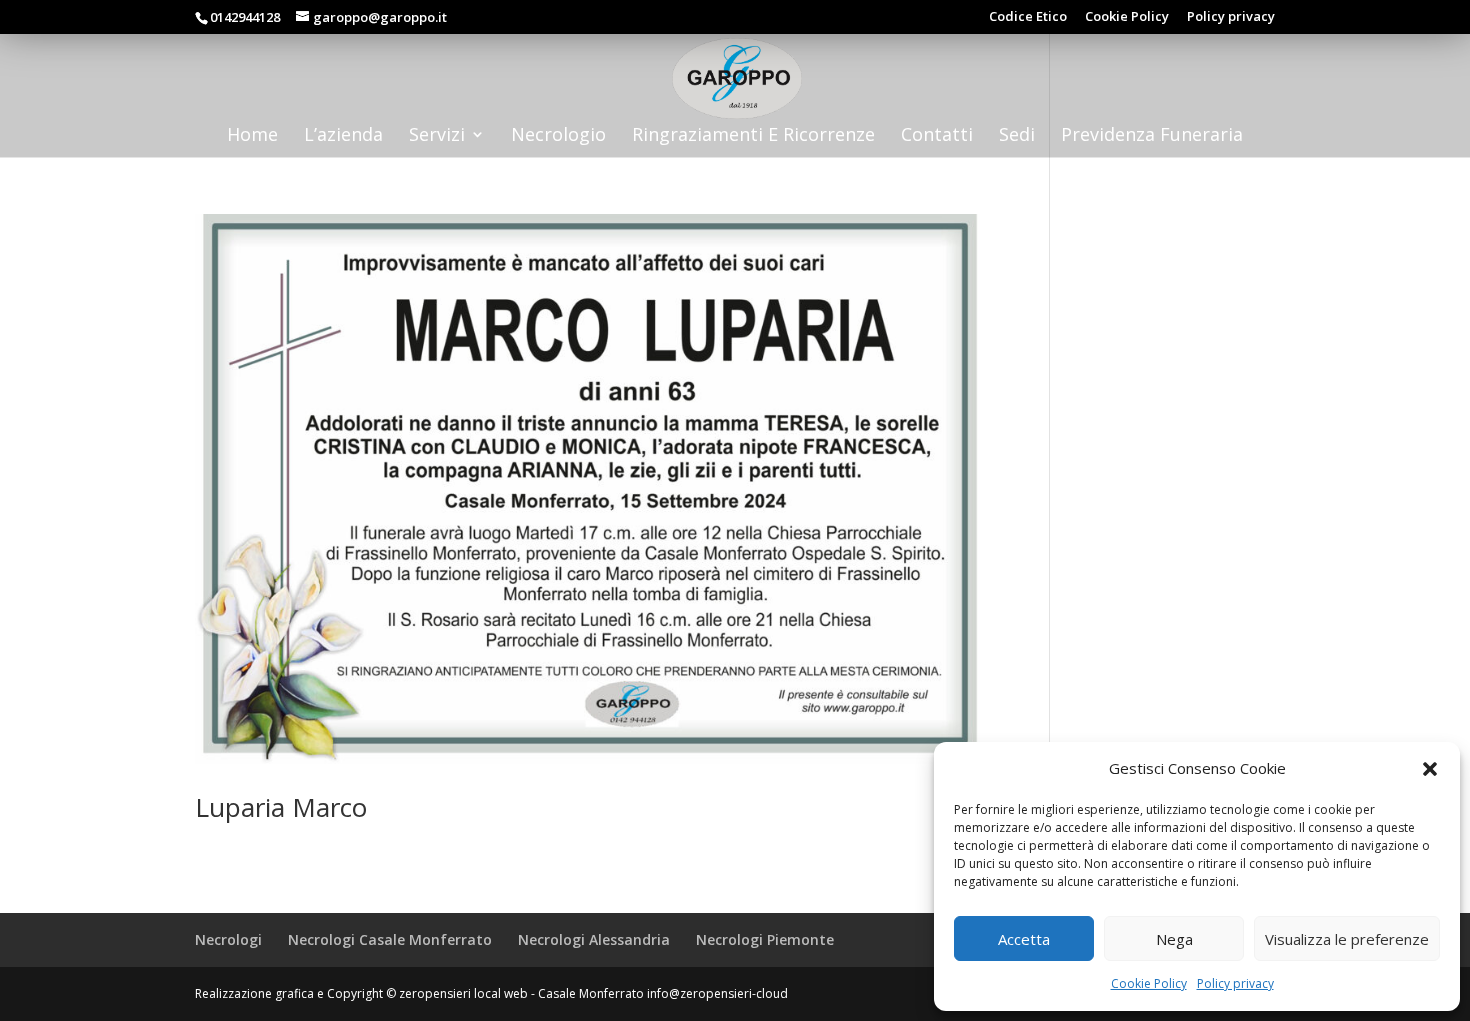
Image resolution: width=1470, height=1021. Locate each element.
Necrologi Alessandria (594, 939)
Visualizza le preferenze (1347, 939)
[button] (1430, 769)
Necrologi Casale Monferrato (390, 939)
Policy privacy (1235, 983)
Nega (1174, 939)
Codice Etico (1028, 17)
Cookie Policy (1149, 983)
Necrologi (228, 939)
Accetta (1024, 939)
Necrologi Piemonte (765, 939)
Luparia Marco (281, 807)
